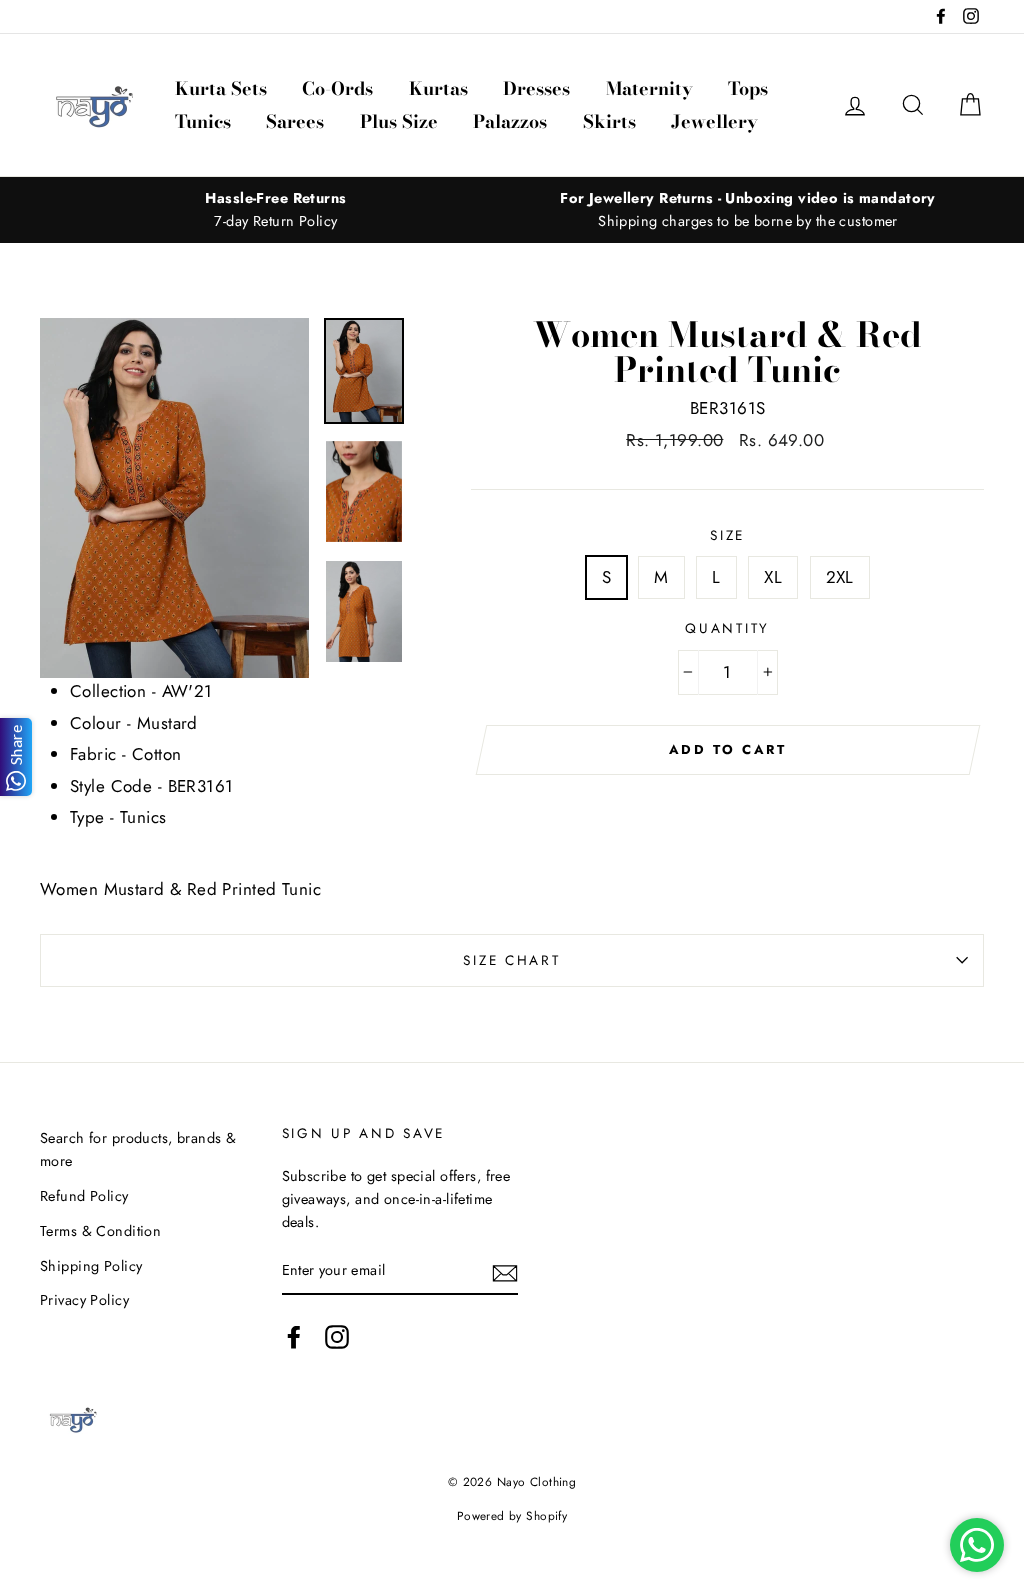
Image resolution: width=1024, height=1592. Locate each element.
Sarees (295, 121)
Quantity (727, 628)
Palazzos (510, 121)
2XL (840, 577)
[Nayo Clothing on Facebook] (294, 1337)
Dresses (536, 88)
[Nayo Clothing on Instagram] (337, 1337)
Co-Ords (337, 88)
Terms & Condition (100, 1231)
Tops (748, 88)
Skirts (609, 121)
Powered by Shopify (512, 1515)
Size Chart (511, 960)
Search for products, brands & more (138, 1149)
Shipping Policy (91, 1266)
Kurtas (438, 88)
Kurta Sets (221, 88)
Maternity (649, 88)
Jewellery (714, 121)
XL (773, 577)
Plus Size (399, 121)
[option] (276, 210)
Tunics (203, 121)
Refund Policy (84, 1196)
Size (727, 535)
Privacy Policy (84, 1300)
